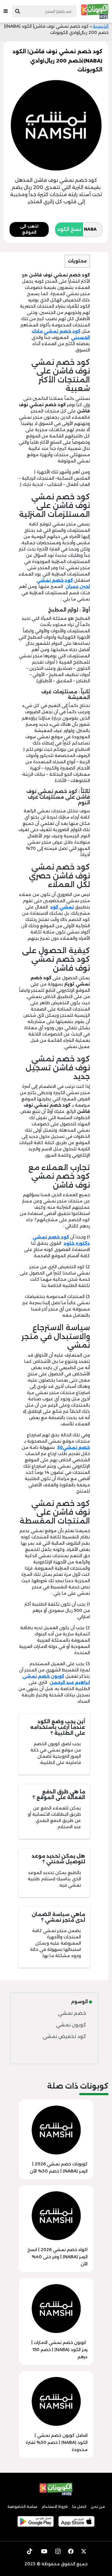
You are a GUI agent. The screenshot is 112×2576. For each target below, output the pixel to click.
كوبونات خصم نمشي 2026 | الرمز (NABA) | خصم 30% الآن (59, 2167)
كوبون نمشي (71, 2025)
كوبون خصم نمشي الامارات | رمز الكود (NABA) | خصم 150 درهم (59, 2350)
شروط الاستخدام (55, 2507)
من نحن (98, 2507)
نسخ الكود (69, 229)
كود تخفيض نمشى (64, 2036)
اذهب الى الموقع (29, 229)
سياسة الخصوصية (22, 2507)
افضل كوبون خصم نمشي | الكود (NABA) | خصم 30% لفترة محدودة (57, 2442)
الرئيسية (101, 26)
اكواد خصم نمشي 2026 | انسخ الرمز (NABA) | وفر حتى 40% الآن (57, 2257)
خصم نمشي (72, 2013)
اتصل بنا (79, 2507)
